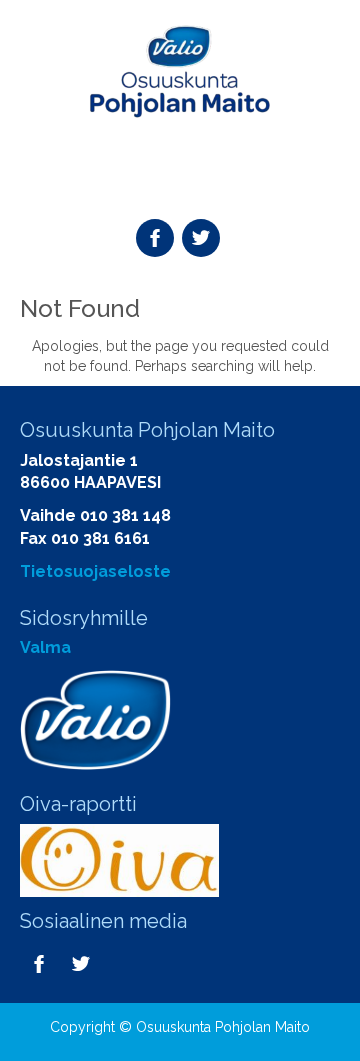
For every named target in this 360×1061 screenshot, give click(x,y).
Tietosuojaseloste (95, 571)
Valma (45, 647)
